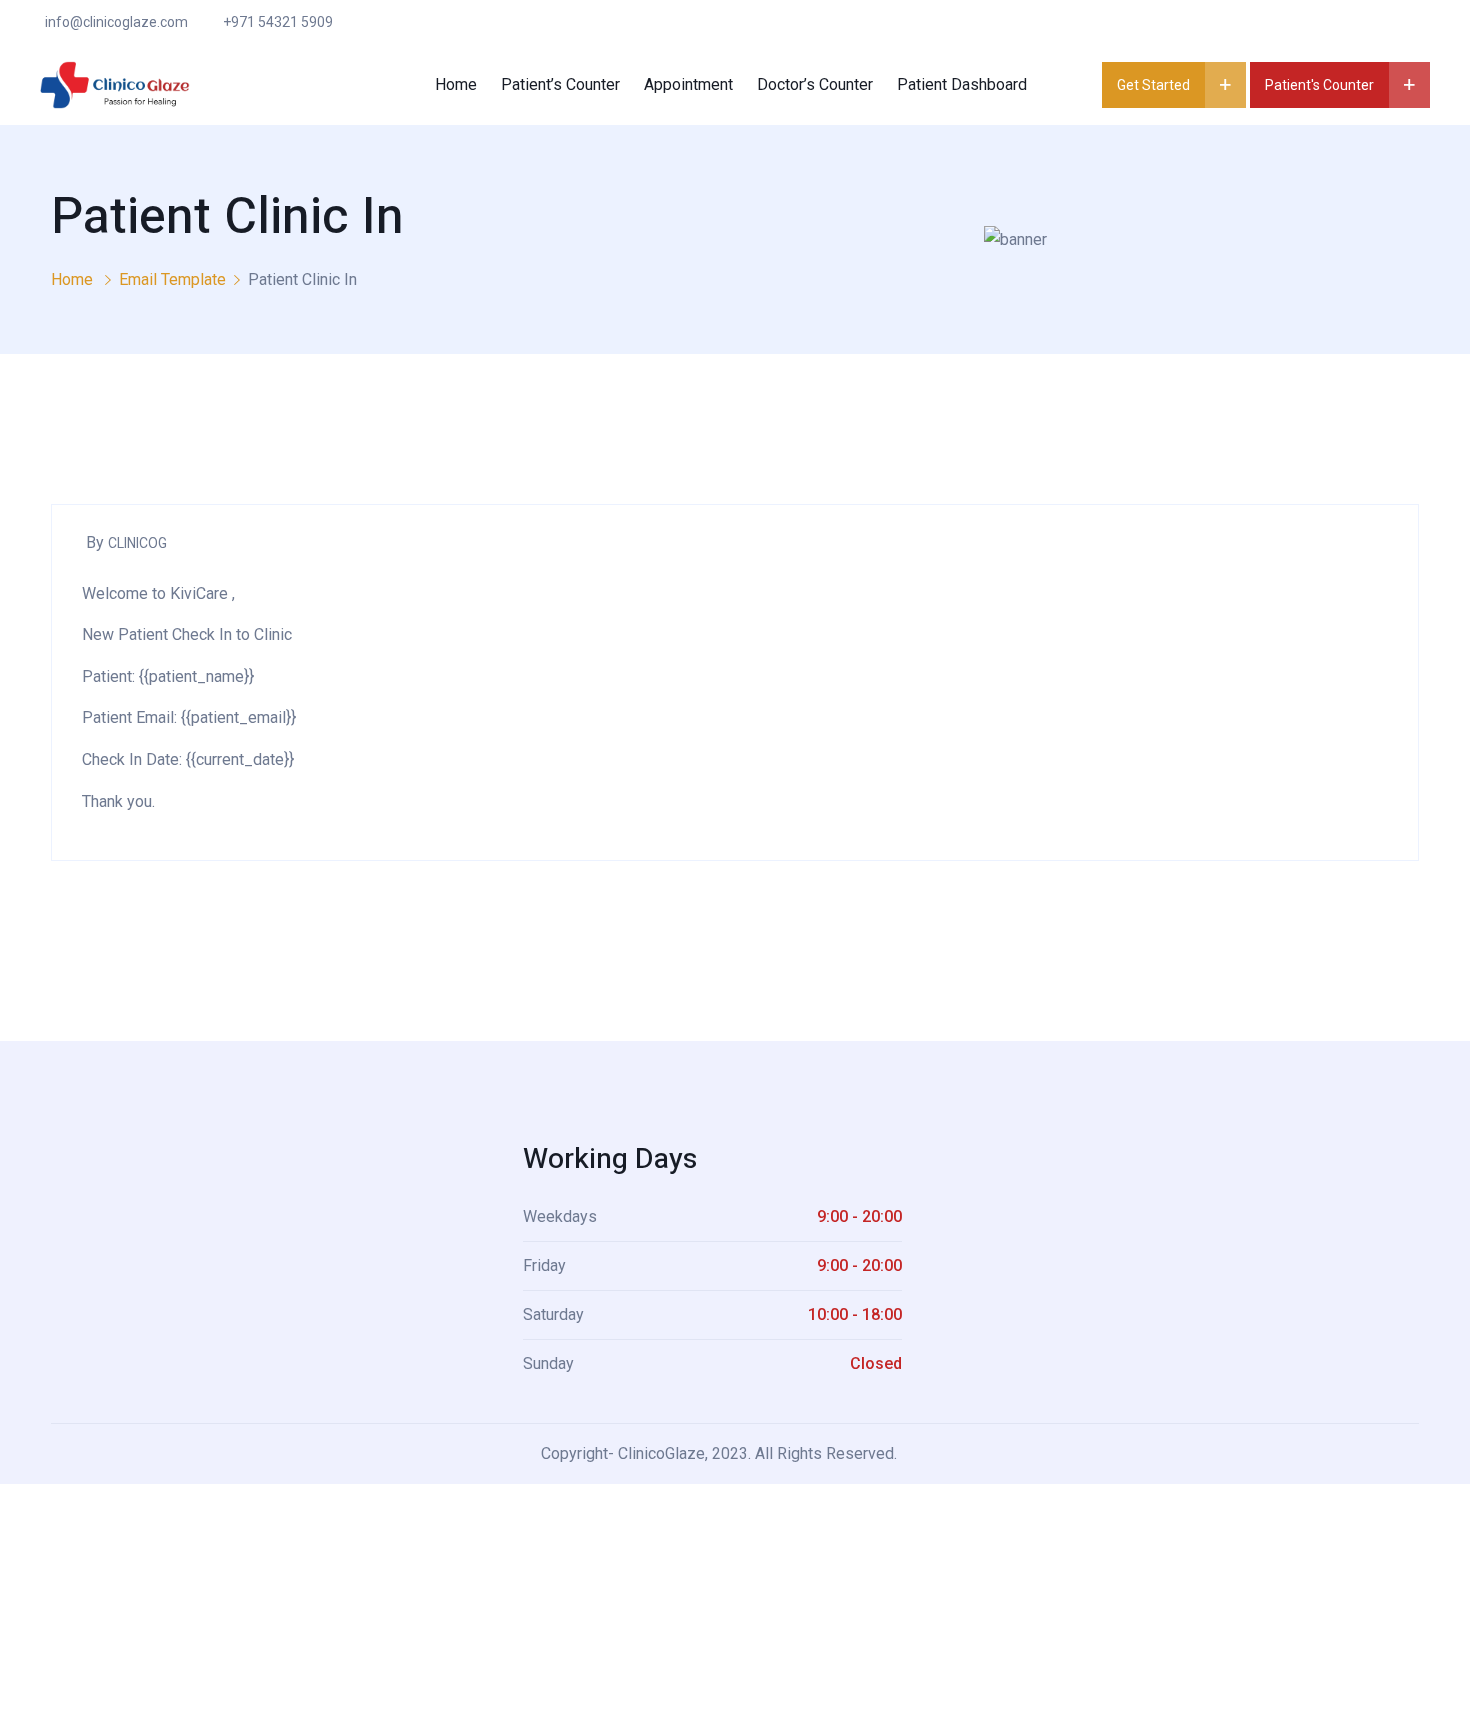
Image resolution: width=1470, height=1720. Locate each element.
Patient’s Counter (560, 84)
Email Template (172, 279)
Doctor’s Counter (815, 84)
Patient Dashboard (962, 84)
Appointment (688, 84)
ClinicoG (137, 543)
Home (456, 84)
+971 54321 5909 (278, 22)
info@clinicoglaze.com (116, 22)
